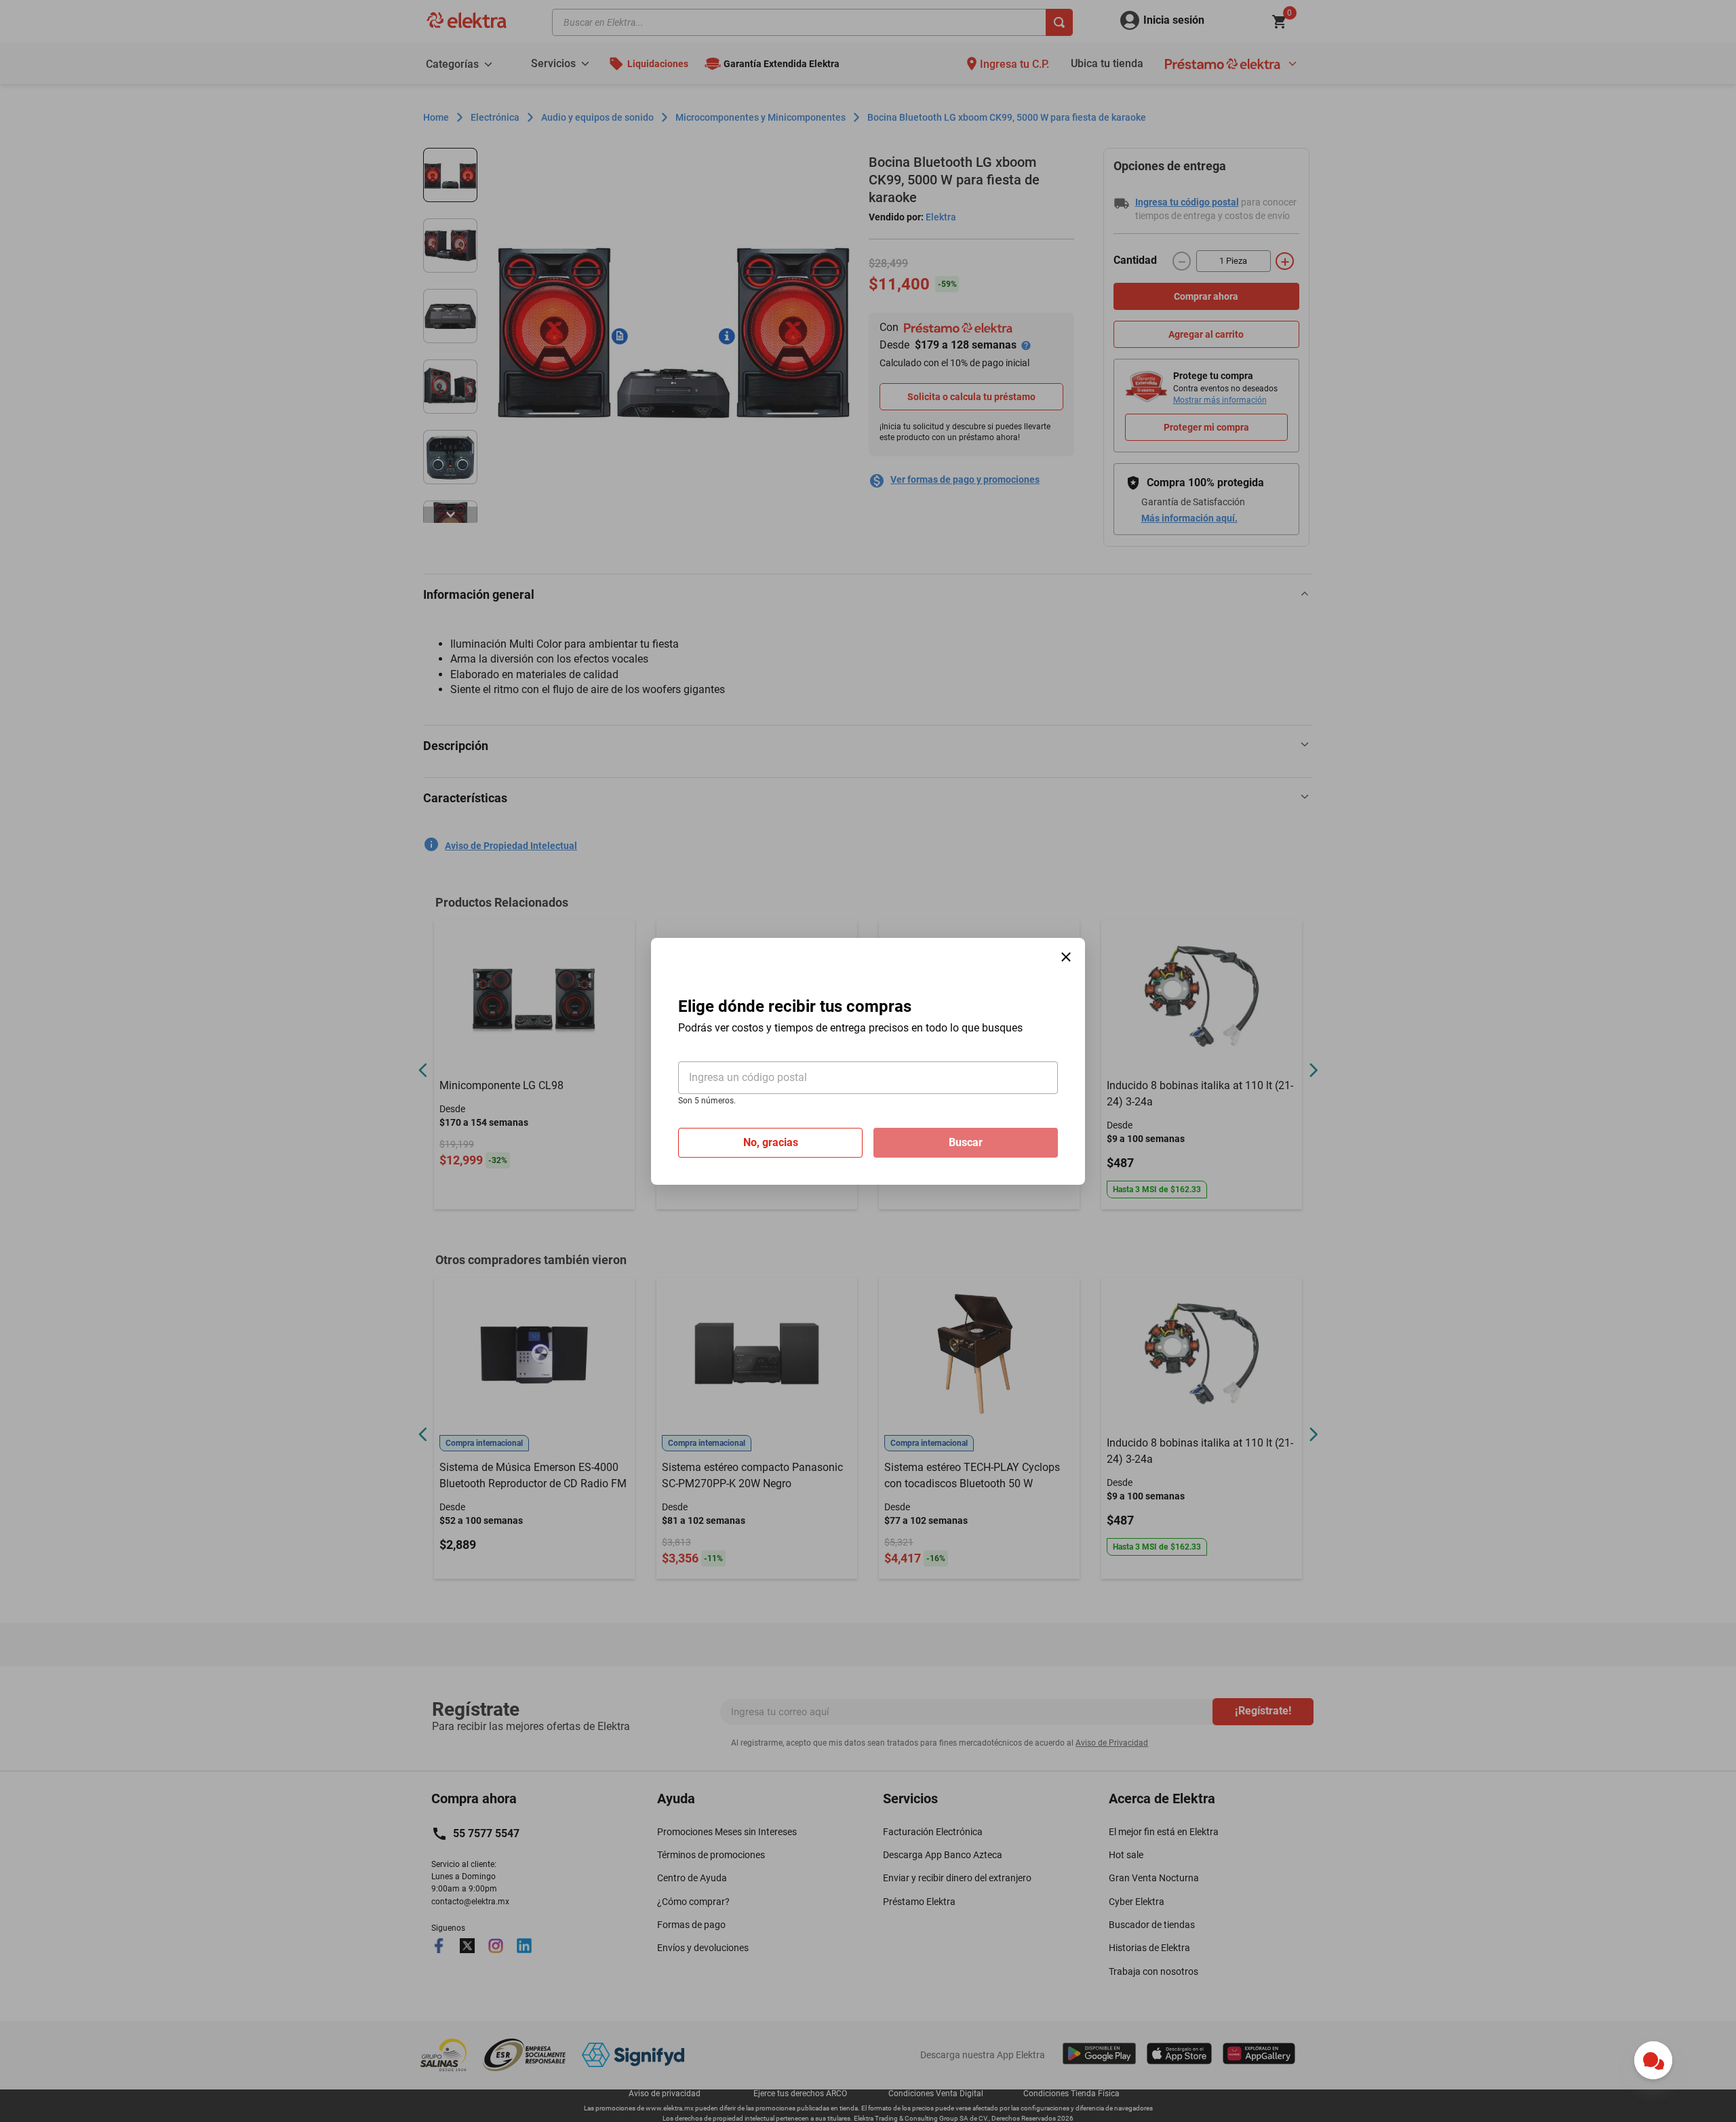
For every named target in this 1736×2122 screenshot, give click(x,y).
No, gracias (771, 1142)
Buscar (966, 1142)
